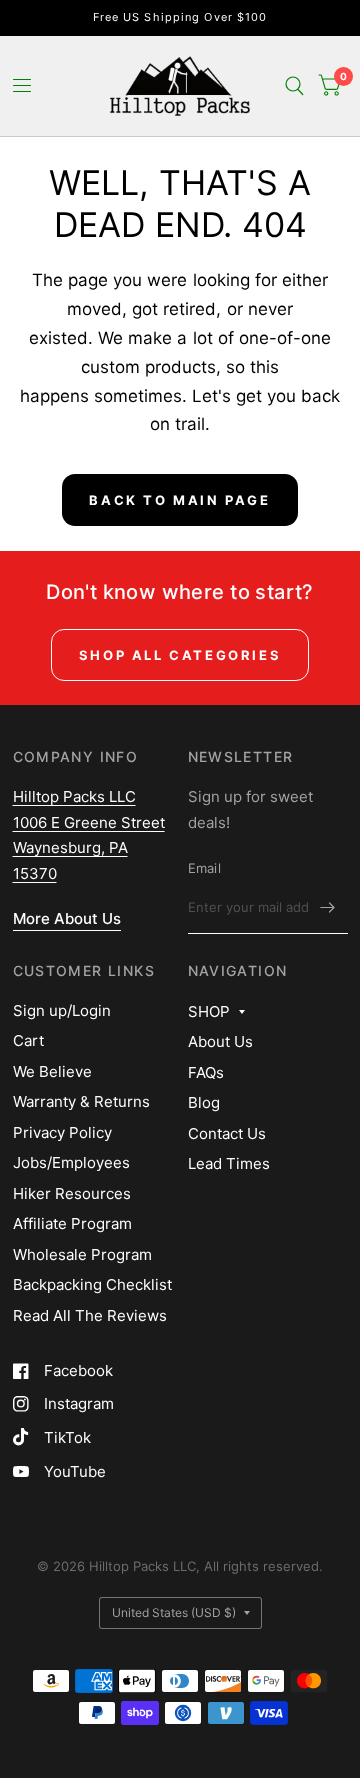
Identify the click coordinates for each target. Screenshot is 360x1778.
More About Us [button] (67, 918)
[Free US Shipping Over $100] (180, 17)
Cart (28, 1040)
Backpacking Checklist (92, 1284)
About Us (220, 1041)
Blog (204, 1102)
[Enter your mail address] (328, 908)
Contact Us (227, 1133)
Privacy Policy (62, 1132)
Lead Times (229, 1163)
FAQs (206, 1072)
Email (204, 868)
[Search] (294, 86)
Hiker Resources (72, 1193)
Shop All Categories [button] (180, 655)
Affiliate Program (72, 1223)
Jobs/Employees (71, 1162)
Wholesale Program (82, 1254)
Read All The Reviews (90, 1315)
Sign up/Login (62, 1010)
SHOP (209, 1011)
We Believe (52, 1071)
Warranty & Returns (81, 1101)
